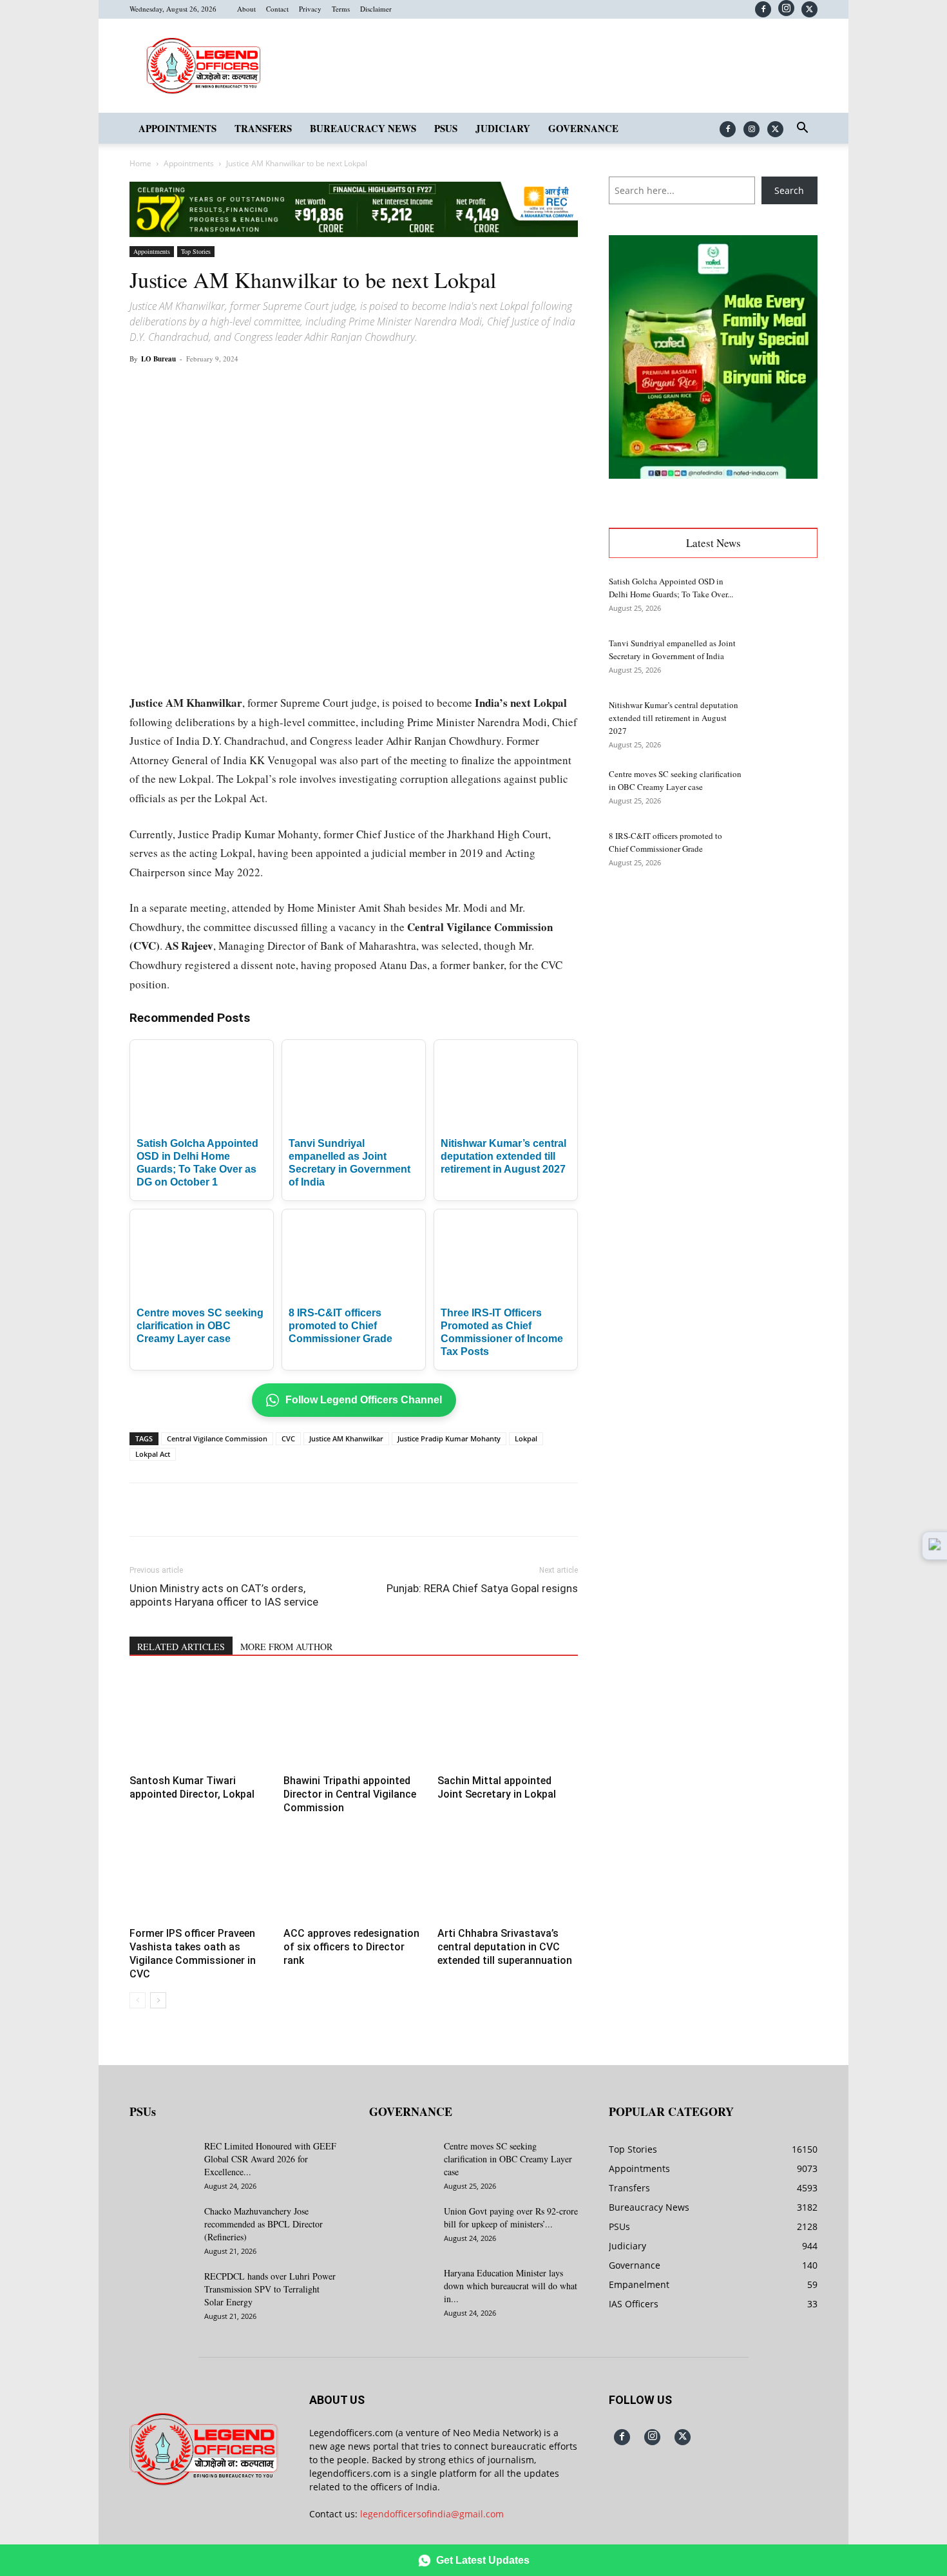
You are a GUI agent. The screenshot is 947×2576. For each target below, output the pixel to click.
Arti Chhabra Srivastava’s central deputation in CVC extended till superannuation (505, 1947)
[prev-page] (138, 2000)
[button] (802, 129)
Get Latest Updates (483, 2560)
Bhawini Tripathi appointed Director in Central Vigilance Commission (350, 1794)
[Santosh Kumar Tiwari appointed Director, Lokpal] (200, 1722)
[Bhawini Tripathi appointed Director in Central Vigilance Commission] (354, 1722)
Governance (583, 128)
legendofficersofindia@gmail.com (432, 2514)
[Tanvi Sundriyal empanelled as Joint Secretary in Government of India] (785, 659)
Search (789, 190)
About (246, 9)
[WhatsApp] (278, 388)
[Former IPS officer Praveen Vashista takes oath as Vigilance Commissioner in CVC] (200, 1874)
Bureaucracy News (363, 128)
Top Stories (196, 251)
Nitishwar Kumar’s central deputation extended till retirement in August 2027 (503, 1156)
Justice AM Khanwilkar (346, 1438)
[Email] (337, 388)
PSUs (446, 128)
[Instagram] (786, 8)
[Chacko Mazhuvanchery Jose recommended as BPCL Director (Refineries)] (162, 2227)
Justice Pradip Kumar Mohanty (449, 1438)
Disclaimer (376, 9)
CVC (288, 1438)
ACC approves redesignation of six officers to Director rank (351, 1947)
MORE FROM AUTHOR (286, 1647)
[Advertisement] (713, 986)
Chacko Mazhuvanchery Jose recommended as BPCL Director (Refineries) (263, 2224)
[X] (809, 9)
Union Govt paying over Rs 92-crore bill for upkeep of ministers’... (511, 2217)
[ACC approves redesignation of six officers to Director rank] (354, 1874)
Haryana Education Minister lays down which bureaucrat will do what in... (511, 2286)
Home (140, 163)
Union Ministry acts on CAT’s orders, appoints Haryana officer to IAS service (224, 1595)
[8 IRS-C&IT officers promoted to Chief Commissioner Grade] (785, 852)
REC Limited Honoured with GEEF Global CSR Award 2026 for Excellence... (270, 2159)
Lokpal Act (153, 1454)
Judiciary (503, 128)
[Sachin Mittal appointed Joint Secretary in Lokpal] (508, 1722)
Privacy (310, 9)
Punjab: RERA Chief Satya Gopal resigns (482, 1588)
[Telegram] (367, 388)
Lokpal (526, 1438)
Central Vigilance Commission (217, 1438)
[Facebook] (763, 9)
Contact (277, 9)
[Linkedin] (307, 388)
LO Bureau (158, 359)
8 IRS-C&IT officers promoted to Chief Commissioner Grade (340, 1326)
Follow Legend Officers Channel (364, 1400)
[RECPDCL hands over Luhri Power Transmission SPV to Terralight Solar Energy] (162, 2292)
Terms (341, 9)
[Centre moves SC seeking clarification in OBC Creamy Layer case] (785, 790)
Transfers (263, 128)
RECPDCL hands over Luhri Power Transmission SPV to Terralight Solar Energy (270, 2289)
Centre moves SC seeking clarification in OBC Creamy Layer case (200, 1326)
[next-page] (158, 2000)
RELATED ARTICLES (181, 1647)
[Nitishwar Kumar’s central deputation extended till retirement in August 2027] (785, 721)
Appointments (177, 128)
